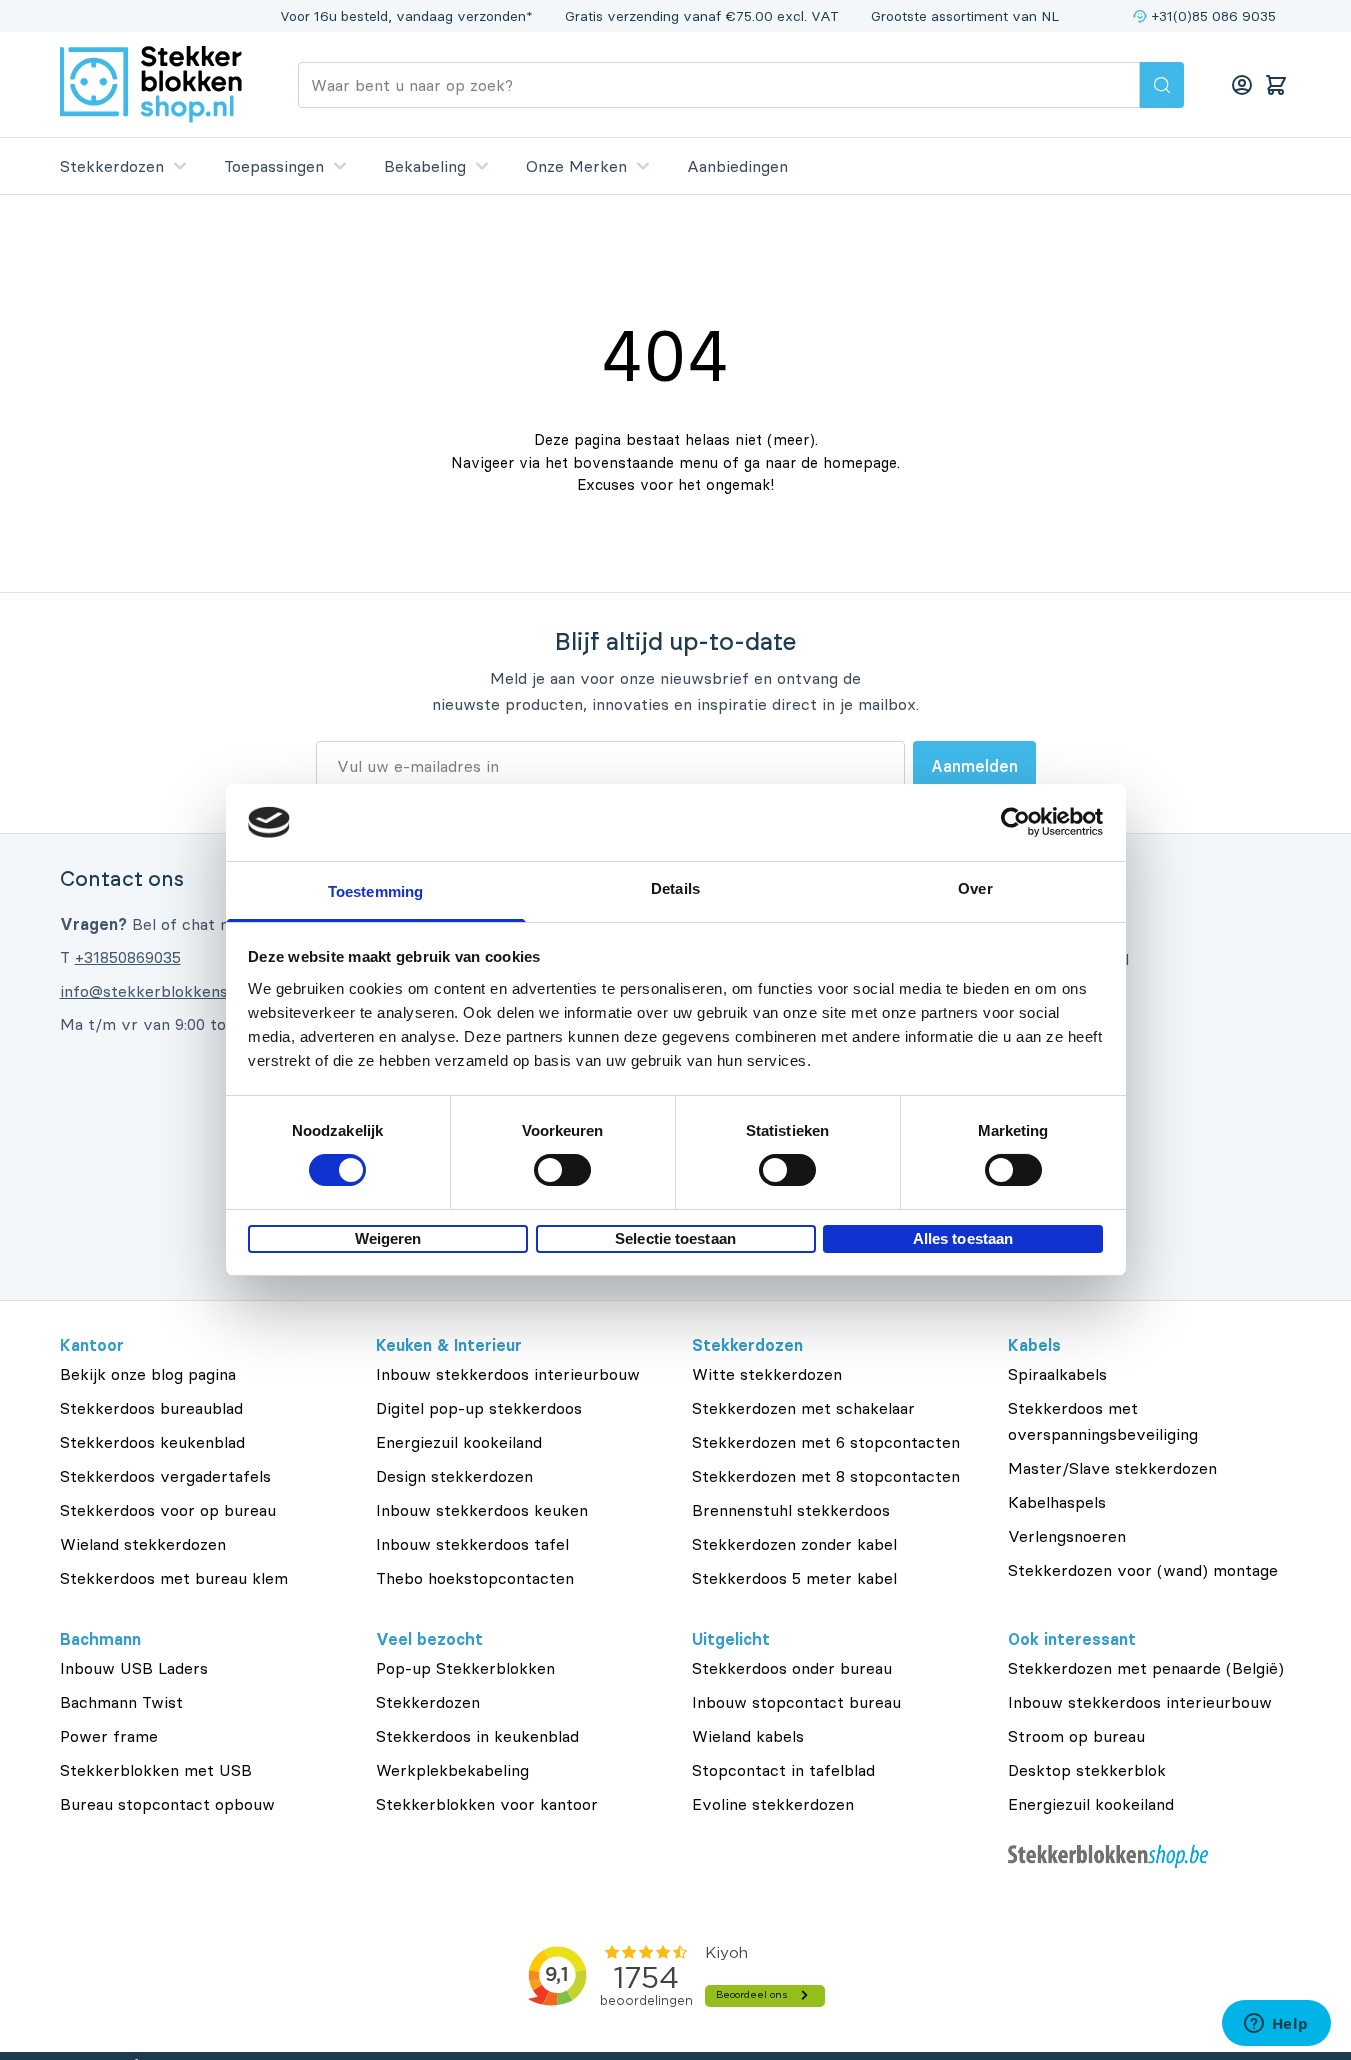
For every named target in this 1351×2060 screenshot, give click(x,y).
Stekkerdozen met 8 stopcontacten (826, 1476)
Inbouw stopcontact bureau (796, 1702)
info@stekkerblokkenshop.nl (166, 991)
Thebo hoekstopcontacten (475, 1578)
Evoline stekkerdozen (773, 1804)
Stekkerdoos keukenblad (152, 1442)
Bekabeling (425, 166)
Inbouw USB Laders (134, 1668)
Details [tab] (675, 888)
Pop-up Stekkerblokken (465, 1668)
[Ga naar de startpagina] (151, 84)
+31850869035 (128, 957)
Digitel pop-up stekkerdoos (479, 1408)
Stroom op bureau (1076, 1736)
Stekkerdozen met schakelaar (803, 1408)
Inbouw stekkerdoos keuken (482, 1510)
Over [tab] (975, 888)
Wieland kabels (748, 1736)
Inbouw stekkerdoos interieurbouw (508, 1374)
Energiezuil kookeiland (459, 1442)
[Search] (1162, 85)
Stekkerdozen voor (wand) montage (1143, 1570)
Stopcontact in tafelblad (783, 1770)
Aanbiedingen (737, 166)
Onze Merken (576, 166)
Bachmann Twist (121, 1702)
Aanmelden (974, 766)
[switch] (562, 1170)
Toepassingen (274, 166)
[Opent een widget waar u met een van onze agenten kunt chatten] (1276, 2025)
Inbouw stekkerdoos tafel (472, 1544)
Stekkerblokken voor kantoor (487, 1804)
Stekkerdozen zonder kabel (794, 1544)
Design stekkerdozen (454, 1476)
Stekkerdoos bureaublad (151, 1408)
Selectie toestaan (675, 1238)
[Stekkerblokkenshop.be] (1150, 1856)
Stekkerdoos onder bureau (792, 1668)
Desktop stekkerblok (1087, 1770)
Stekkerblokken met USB (156, 1770)
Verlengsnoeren (1067, 1536)
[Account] (1242, 85)
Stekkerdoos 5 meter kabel (794, 1578)
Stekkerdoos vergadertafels (165, 1476)
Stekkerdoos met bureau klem (174, 1578)
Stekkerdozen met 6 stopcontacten (826, 1442)
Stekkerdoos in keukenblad (477, 1736)
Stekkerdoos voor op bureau (168, 1510)
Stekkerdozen (112, 166)
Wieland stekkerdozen (143, 1544)
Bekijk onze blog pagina (148, 1374)
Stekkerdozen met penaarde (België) (1146, 1668)
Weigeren (388, 1238)
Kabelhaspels (1057, 1502)
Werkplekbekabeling (452, 1770)
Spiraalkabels (1057, 1374)
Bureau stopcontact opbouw (167, 1804)
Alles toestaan (963, 1238)
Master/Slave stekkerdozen (1112, 1468)
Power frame (109, 1736)
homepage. (861, 462)
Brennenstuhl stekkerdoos (791, 1510)
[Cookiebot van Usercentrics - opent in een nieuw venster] (1015, 822)
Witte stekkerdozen (767, 1374)
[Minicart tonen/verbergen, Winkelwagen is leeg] (1276, 85)
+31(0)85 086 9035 (1214, 16)
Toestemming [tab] (375, 891)
